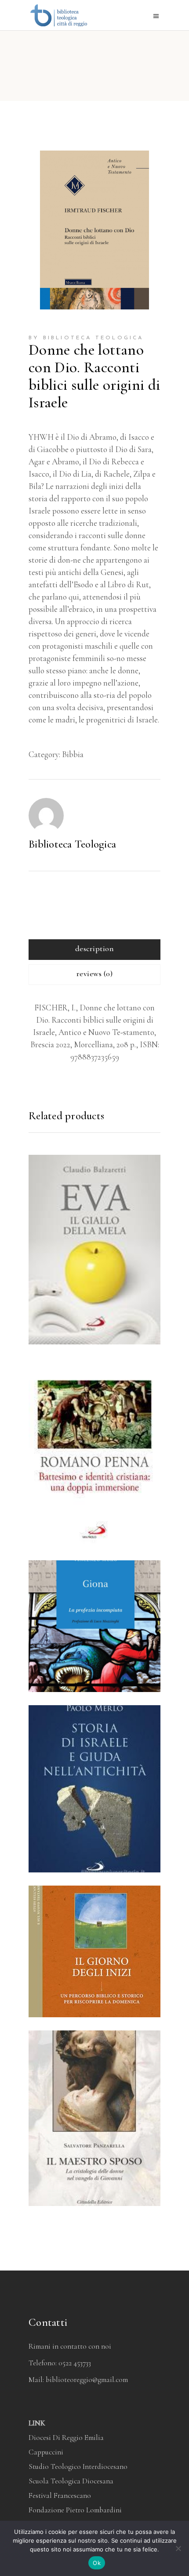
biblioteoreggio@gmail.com (87, 2380)
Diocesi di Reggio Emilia (66, 2438)
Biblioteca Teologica (72, 844)
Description (94, 948)
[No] (178, 2548)
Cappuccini (46, 2452)
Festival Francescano (60, 2495)
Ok (97, 2563)
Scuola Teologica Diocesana (71, 2481)
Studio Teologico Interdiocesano (78, 2466)
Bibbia (73, 754)
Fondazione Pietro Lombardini (75, 2510)
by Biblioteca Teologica (86, 338)
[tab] (94, 950)
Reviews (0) (94, 974)
